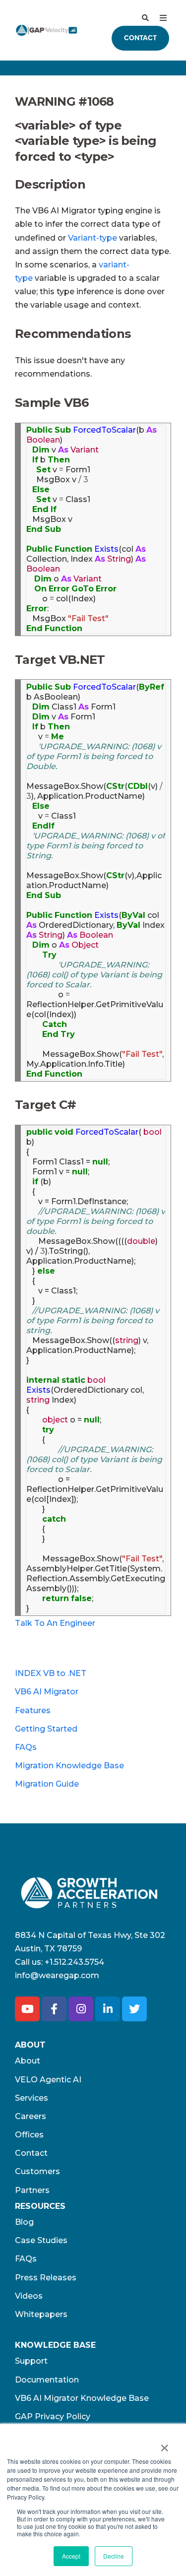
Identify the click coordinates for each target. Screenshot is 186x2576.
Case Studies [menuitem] (41, 2240)
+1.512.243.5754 (74, 1962)
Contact (140, 38)
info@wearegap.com (57, 1975)
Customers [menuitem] (37, 2171)
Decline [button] (114, 2556)
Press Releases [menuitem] (46, 2278)
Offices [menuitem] (29, 2135)
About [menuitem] (28, 2061)
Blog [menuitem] (24, 2222)
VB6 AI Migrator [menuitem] (47, 1692)
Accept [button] (71, 2556)
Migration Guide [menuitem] (47, 1784)
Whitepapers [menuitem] (41, 2314)
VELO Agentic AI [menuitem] (48, 2080)
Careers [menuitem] (31, 2116)
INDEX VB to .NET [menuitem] (51, 1673)
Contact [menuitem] (31, 2153)
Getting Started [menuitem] (46, 1729)
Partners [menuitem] (32, 2190)
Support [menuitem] (31, 2361)
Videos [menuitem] (29, 2296)
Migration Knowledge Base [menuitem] (69, 1766)
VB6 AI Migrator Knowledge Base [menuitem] (82, 2398)
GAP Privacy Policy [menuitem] (53, 2416)
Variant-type (93, 238)
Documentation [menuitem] (47, 2380)
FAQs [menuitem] (26, 1747)
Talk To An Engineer (55, 1623)
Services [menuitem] (31, 2098)
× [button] (164, 2445)
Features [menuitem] (33, 1710)
